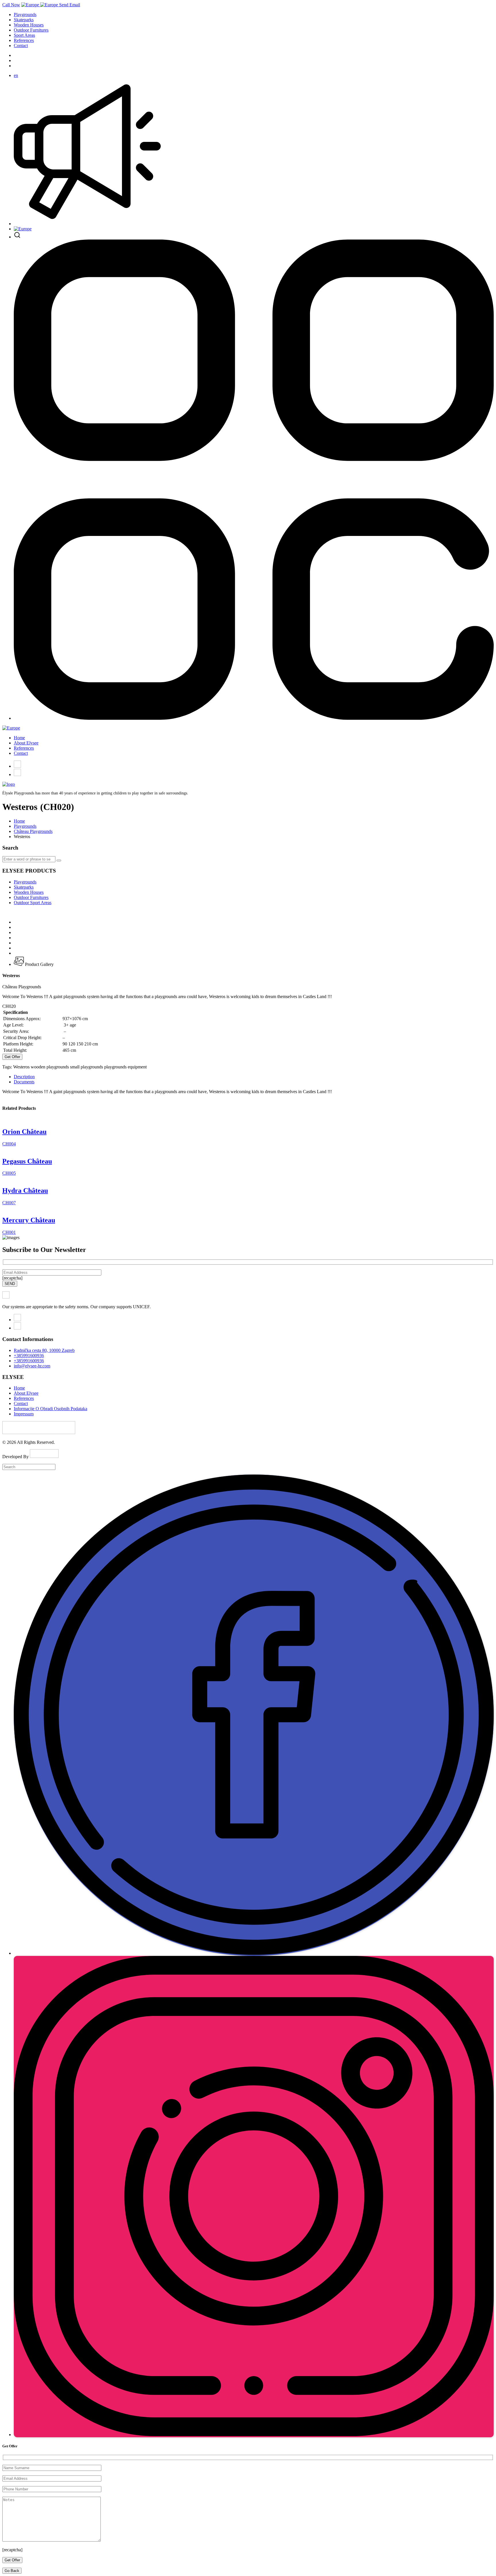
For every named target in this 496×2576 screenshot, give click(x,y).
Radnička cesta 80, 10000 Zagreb (44, 1350)
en (16, 75)
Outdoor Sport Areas (33, 903)
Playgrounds (25, 15)
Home (19, 738)
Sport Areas (24, 35)
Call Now (11, 5)
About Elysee (26, 743)
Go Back (12, 2571)
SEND (10, 1284)
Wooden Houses (29, 25)
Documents (24, 1082)
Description (24, 1077)
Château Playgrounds (33, 831)
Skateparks (24, 20)
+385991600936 (29, 1355)
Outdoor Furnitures (31, 30)
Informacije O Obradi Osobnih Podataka (51, 1409)
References (24, 40)
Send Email (70, 5)
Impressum (24, 1414)
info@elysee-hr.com (32, 1366)
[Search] (59, 860)
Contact (21, 46)
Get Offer (12, 1057)
